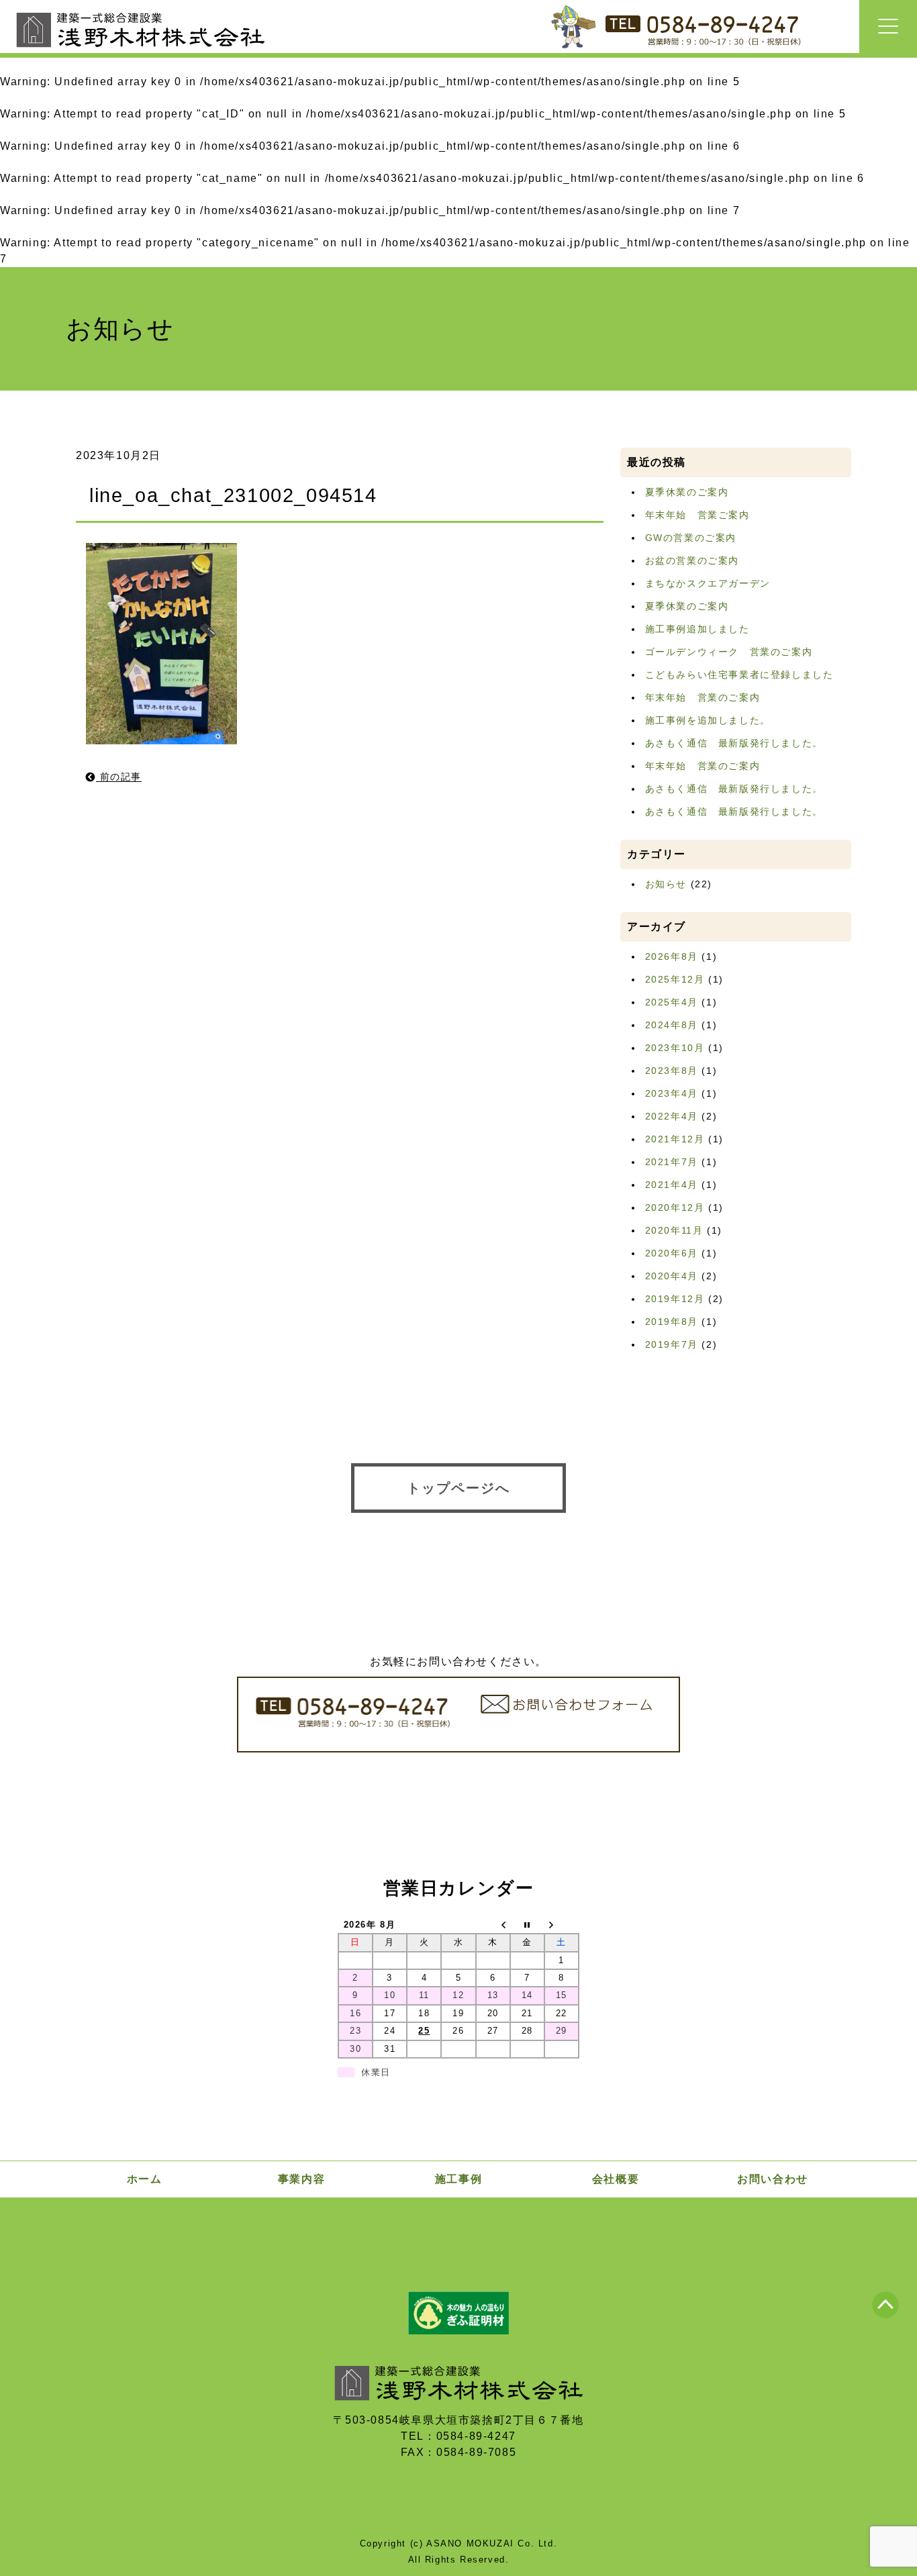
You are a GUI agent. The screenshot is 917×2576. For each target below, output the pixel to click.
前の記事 (119, 777)
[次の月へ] (562, 1925)
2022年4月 (672, 1116)
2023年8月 (672, 1071)
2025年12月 (675, 979)
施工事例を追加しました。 (708, 720)
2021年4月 (672, 1185)
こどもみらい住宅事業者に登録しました (739, 675)
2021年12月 (675, 1139)
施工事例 (458, 2179)
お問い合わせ (773, 2179)
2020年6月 (672, 1253)
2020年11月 (674, 1230)
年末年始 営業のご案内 (703, 697)
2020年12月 (675, 1207)
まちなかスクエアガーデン (708, 583)
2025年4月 (672, 1002)
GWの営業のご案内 (691, 538)
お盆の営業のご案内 (692, 560)
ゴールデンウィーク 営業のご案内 (729, 652)
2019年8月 (672, 1322)
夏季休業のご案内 (687, 492)
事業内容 (301, 2179)
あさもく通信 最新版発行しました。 (734, 743)
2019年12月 (675, 1299)
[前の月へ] (493, 1925)
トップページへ (458, 1488)
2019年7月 (672, 1344)
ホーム (145, 2179)
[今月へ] (527, 1925)
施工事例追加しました (697, 629)
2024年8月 (672, 1025)
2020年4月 (672, 1276)
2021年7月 (672, 1162)
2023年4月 (672, 1093)
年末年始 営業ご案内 (697, 515)
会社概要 (616, 2179)
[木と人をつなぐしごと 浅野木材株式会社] (141, 51)
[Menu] (888, 27)
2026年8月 (672, 956)
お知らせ (666, 884)
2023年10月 (675, 1048)
